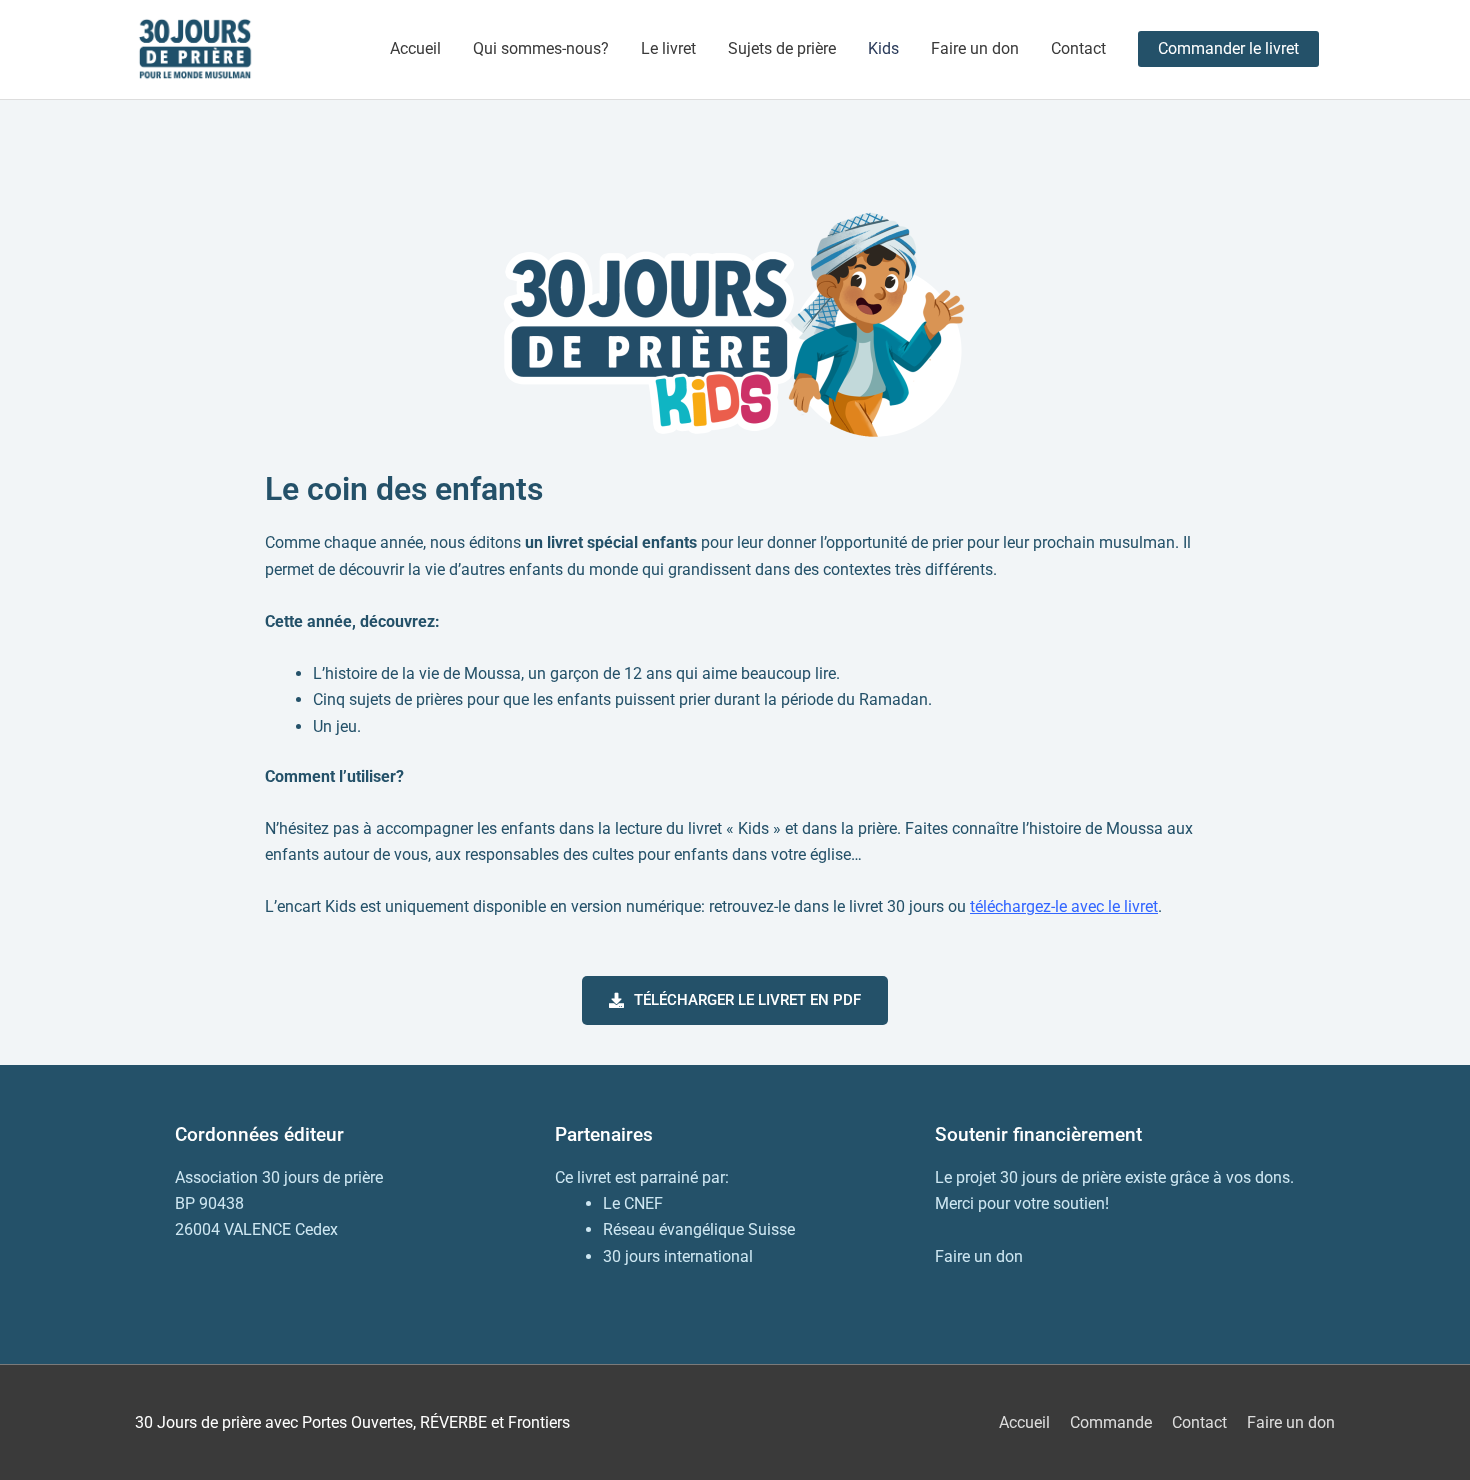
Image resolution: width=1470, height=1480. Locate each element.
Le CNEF (633, 1203)
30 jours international (678, 1256)
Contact (1078, 48)
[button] (1228, 49)
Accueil (415, 48)
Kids (883, 48)
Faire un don (975, 48)
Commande (1111, 1422)
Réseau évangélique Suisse (699, 1229)
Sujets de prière (782, 48)
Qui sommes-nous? (541, 48)
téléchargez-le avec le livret (1064, 906)
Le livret (668, 48)
